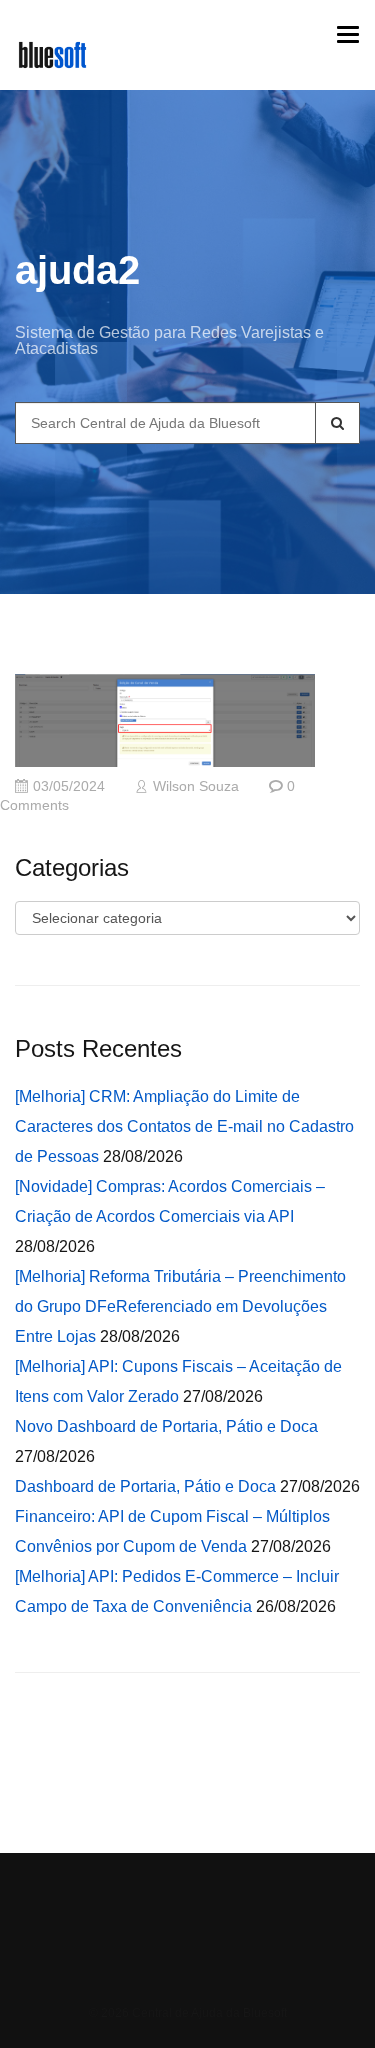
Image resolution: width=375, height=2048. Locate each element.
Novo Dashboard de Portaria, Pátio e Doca (166, 1426)
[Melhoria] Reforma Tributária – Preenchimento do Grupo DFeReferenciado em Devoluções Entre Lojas (180, 1306)
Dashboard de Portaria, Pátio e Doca (145, 1486)
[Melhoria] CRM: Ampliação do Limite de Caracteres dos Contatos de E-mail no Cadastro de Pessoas (184, 1126)
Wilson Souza (196, 786)
